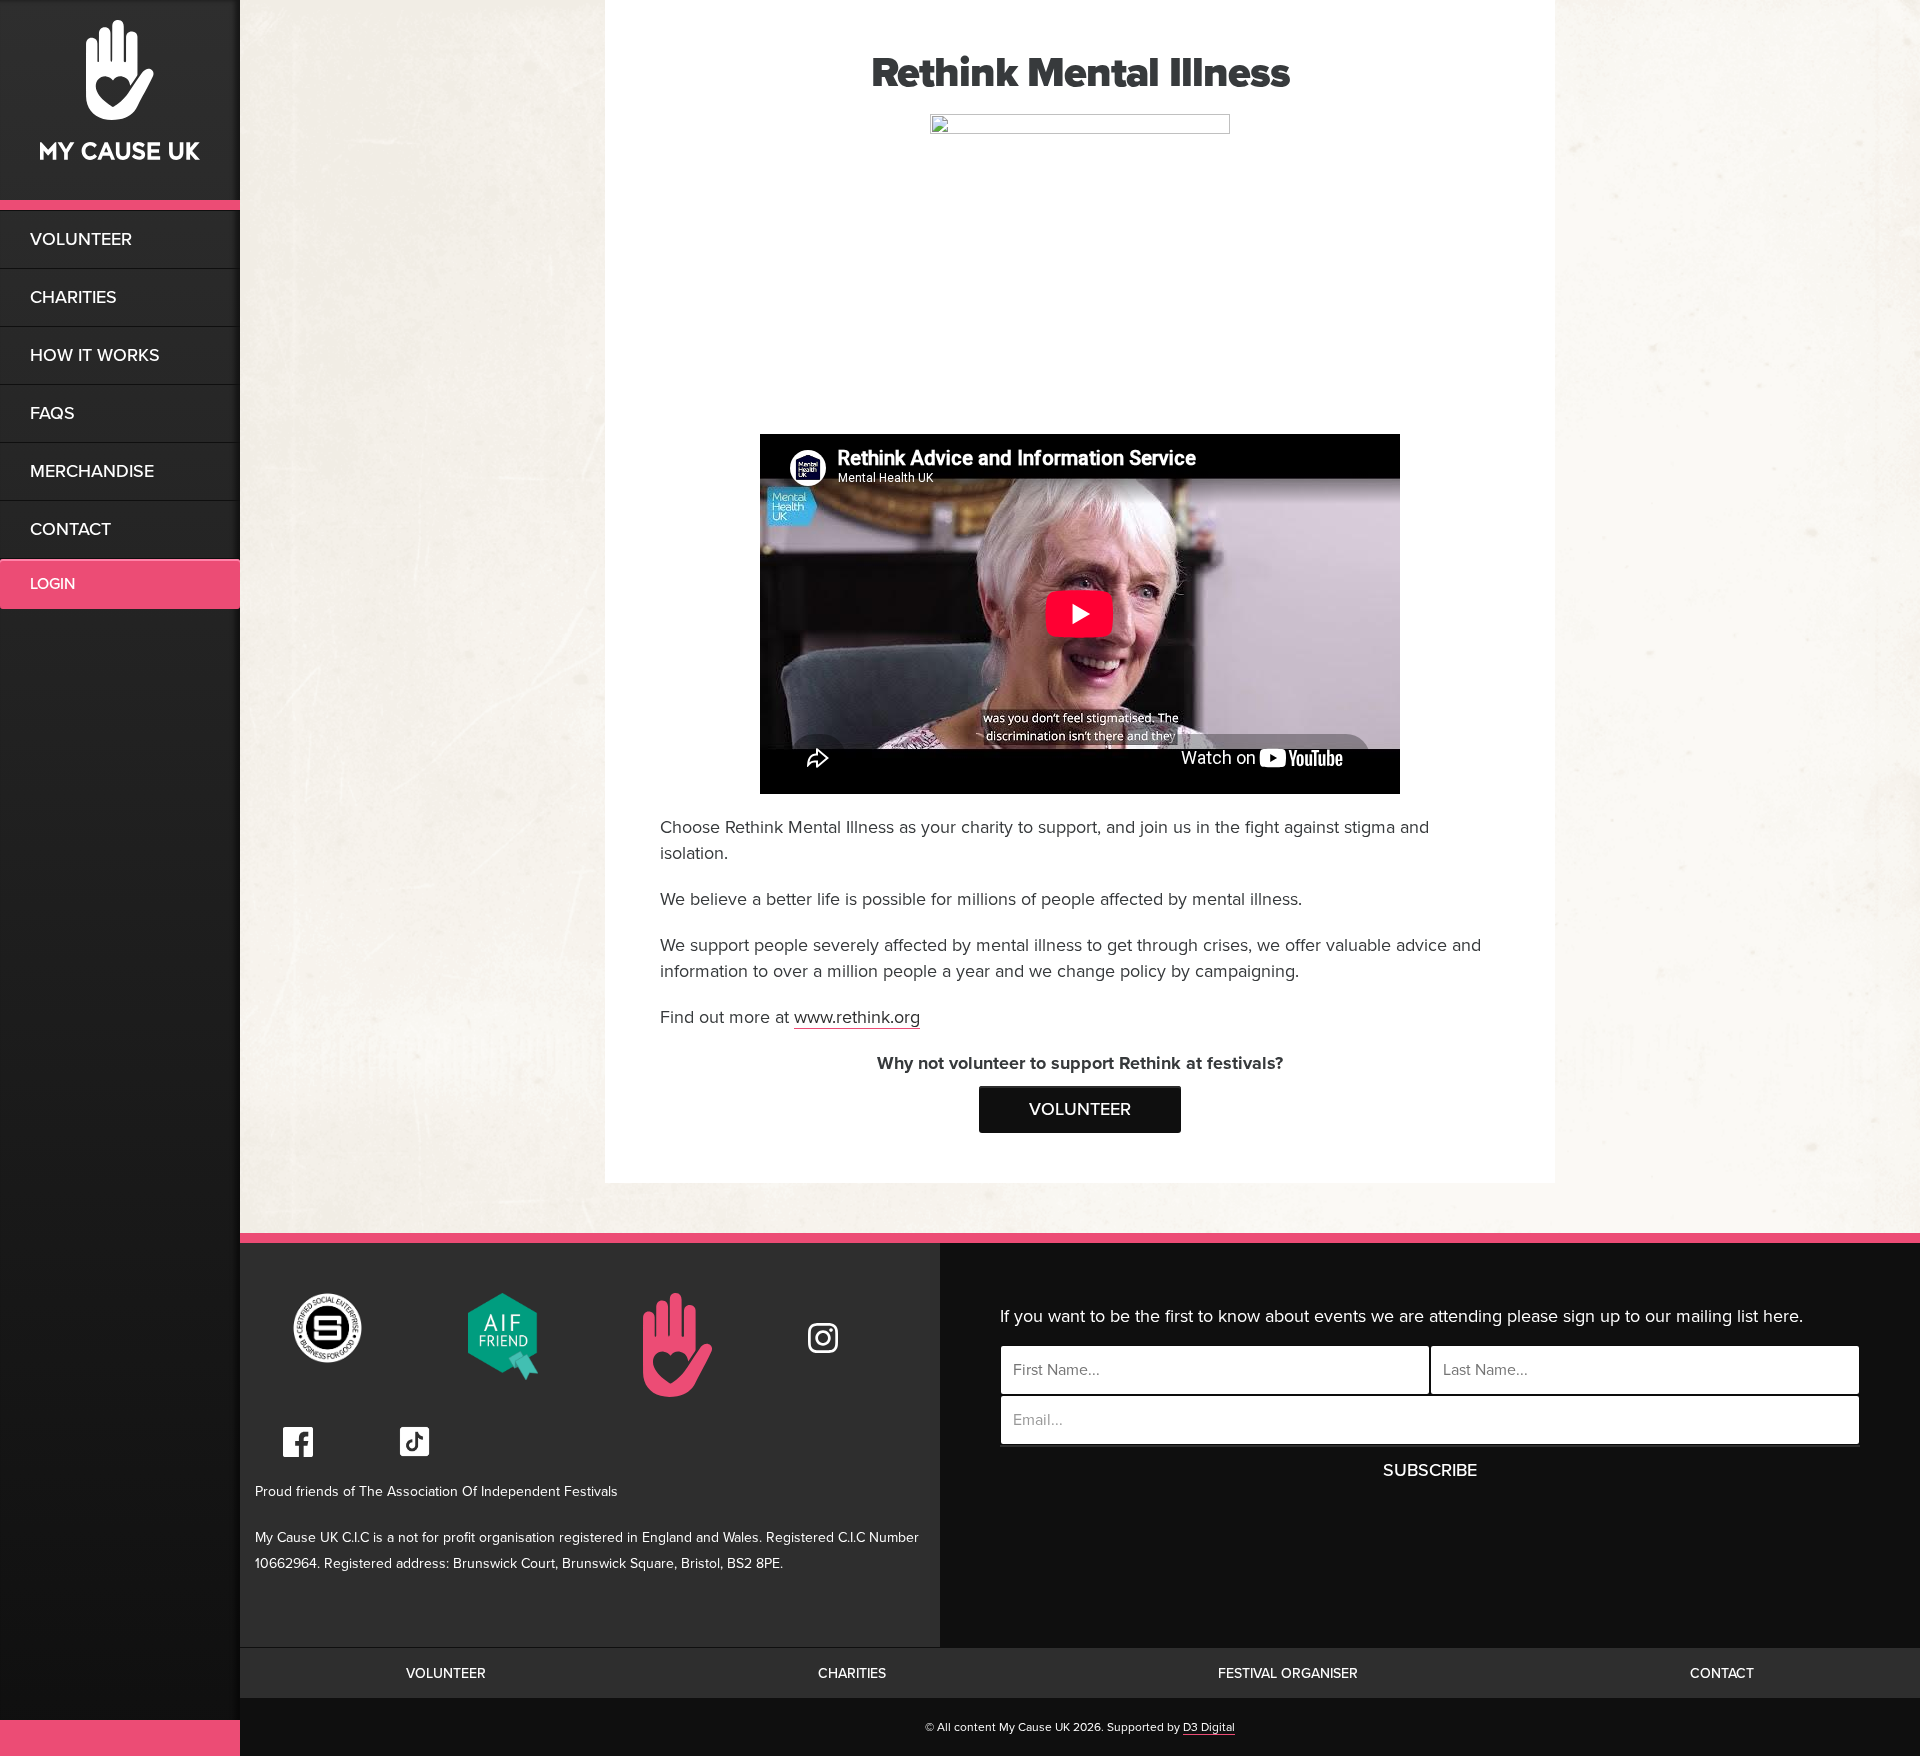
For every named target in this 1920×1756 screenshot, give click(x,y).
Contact (70, 529)
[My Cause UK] (120, 105)
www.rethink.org (857, 1017)
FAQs (52, 413)
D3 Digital (1209, 1727)
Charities (73, 297)
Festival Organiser (1288, 1673)
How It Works (95, 355)
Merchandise (92, 471)
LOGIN (52, 584)
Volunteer (81, 239)
